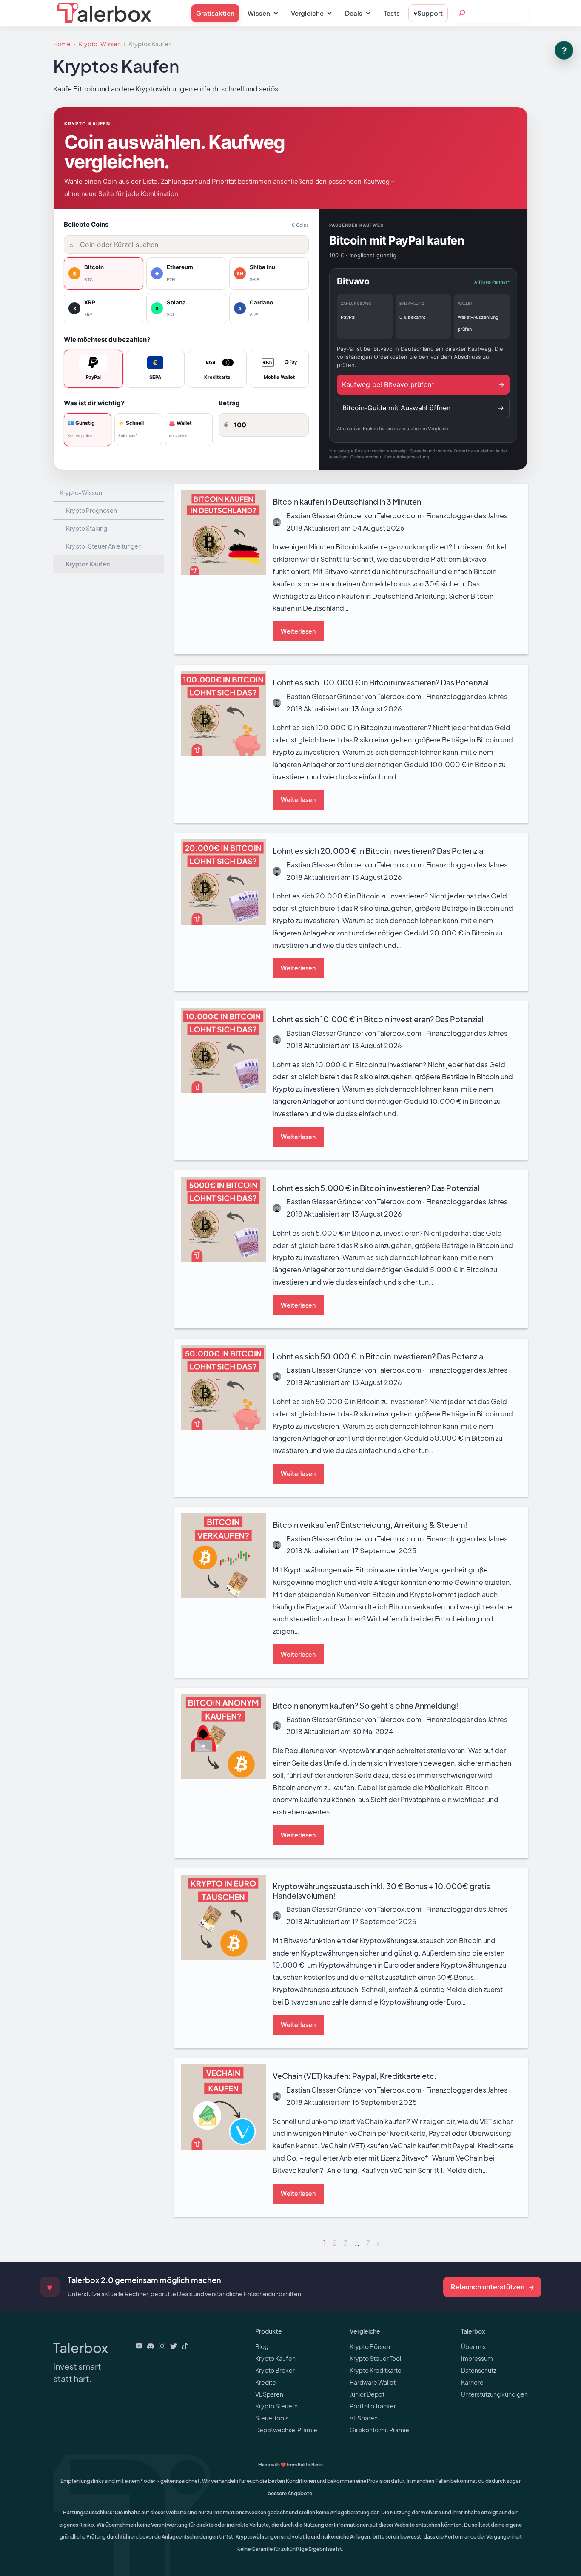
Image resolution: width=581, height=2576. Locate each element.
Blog (262, 2346)
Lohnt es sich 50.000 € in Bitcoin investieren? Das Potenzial (270, 1344)
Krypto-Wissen (100, 44)
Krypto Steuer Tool (375, 2358)
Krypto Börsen (370, 2346)
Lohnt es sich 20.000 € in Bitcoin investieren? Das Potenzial (270, 839)
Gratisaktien (215, 13)
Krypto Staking (87, 528)
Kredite (266, 2382)
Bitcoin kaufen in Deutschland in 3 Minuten (242, 490)
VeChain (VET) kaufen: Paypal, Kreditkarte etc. (248, 2064)
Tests (392, 13)
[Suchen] (462, 13)
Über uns (473, 2346)
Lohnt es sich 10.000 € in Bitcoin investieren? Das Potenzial (269, 1007)
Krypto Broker (275, 2370)
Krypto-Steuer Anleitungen (104, 546)
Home (62, 44)
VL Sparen (269, 2394)
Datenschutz (478, 2370)
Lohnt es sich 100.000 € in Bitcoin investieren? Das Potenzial (272, 670)
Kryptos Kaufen (88, 564)
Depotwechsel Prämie (286, 2430)
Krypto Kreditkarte (376, 2370)
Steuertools (272, 2418)
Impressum (477, 2358)
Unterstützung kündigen (494, 2394)
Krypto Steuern (276, 2406)
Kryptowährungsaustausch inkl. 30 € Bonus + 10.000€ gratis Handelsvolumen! (301, 1874)
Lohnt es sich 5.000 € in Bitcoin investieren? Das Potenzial (268, 1176)
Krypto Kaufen (275, 2358)
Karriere (472, 2382)
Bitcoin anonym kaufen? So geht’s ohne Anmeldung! (258, 1693)
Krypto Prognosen (91, 510)
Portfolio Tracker (373, 2406)
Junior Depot (367, 2394)
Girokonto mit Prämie (379, 2430)
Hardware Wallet (373, 2382)
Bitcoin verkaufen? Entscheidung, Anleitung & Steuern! (262, 1513)
